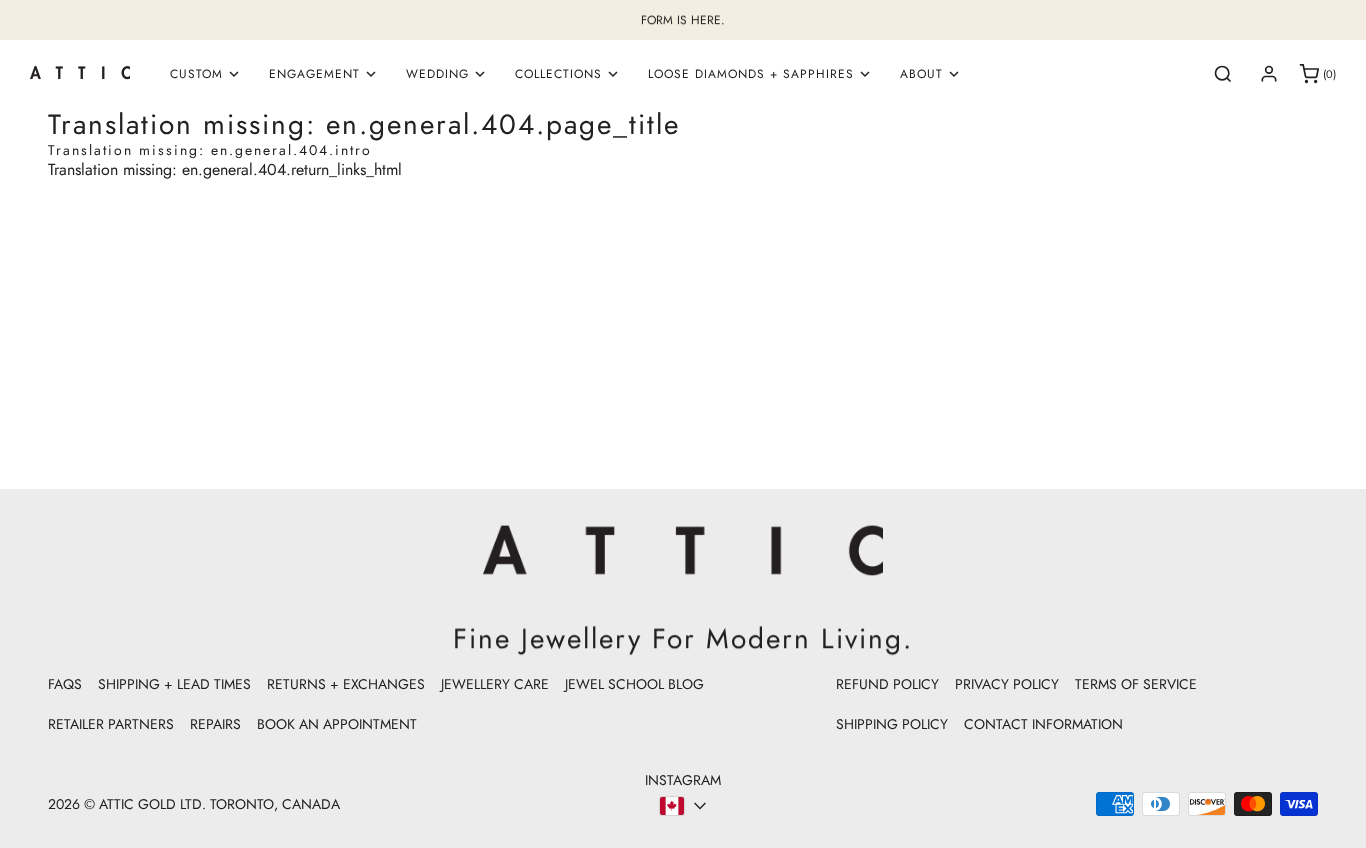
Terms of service (1136, 684)
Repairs (215, 724)
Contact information (1043, 724)
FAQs (65, 684)
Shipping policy (892, 724)
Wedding (437, 74)
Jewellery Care (495, 684)
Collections (558, 74)
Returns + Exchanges (346, 684)
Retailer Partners (111, 724)
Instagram (683, 780)
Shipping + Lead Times (174, 684)
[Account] (1269, 74)
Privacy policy (1007, 684)
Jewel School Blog (634, 684)
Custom (196, 74)
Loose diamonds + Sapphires (751, 74)
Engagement (314, 74)
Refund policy (887, 684)
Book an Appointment (337, 724)
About (921, 74)
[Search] (1223, 74)
